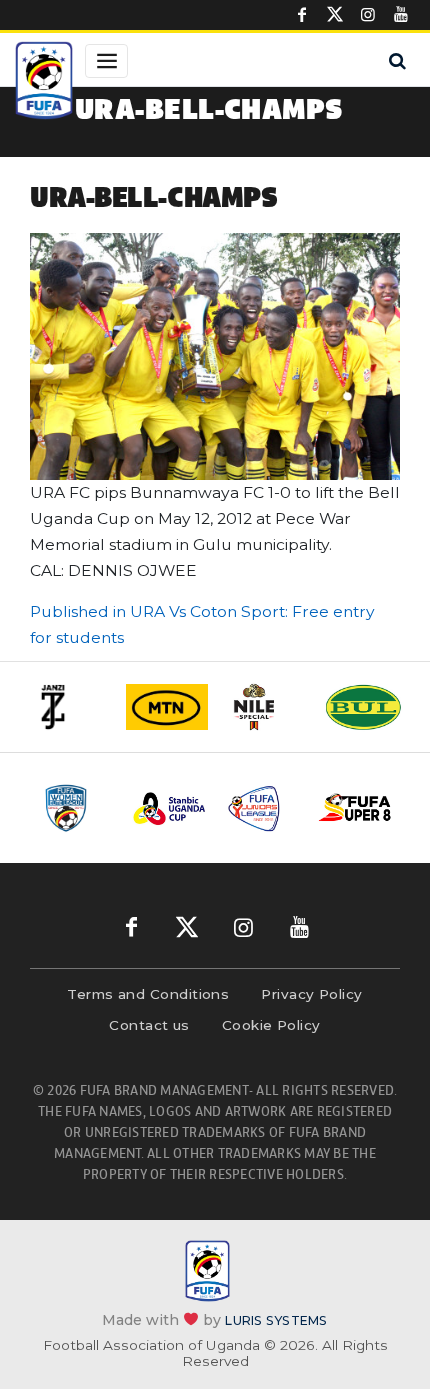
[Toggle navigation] (106, 61)
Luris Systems (276, 1320)
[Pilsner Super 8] (355, 808)
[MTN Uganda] (167, 707)
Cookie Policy (271, 1025)
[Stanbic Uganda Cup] (169, 808)
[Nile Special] (265, 707)
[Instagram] (368, 15)
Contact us (149, 1025)
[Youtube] (401, 15)
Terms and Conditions (148, 994)
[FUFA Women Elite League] (76, 808)
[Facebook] (302, 15)
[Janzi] (69, 707)
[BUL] (363, 707)
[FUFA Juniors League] (262, 808)
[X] (335, 15)
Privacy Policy (311, 994)
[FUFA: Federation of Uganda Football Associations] (44, 83)
